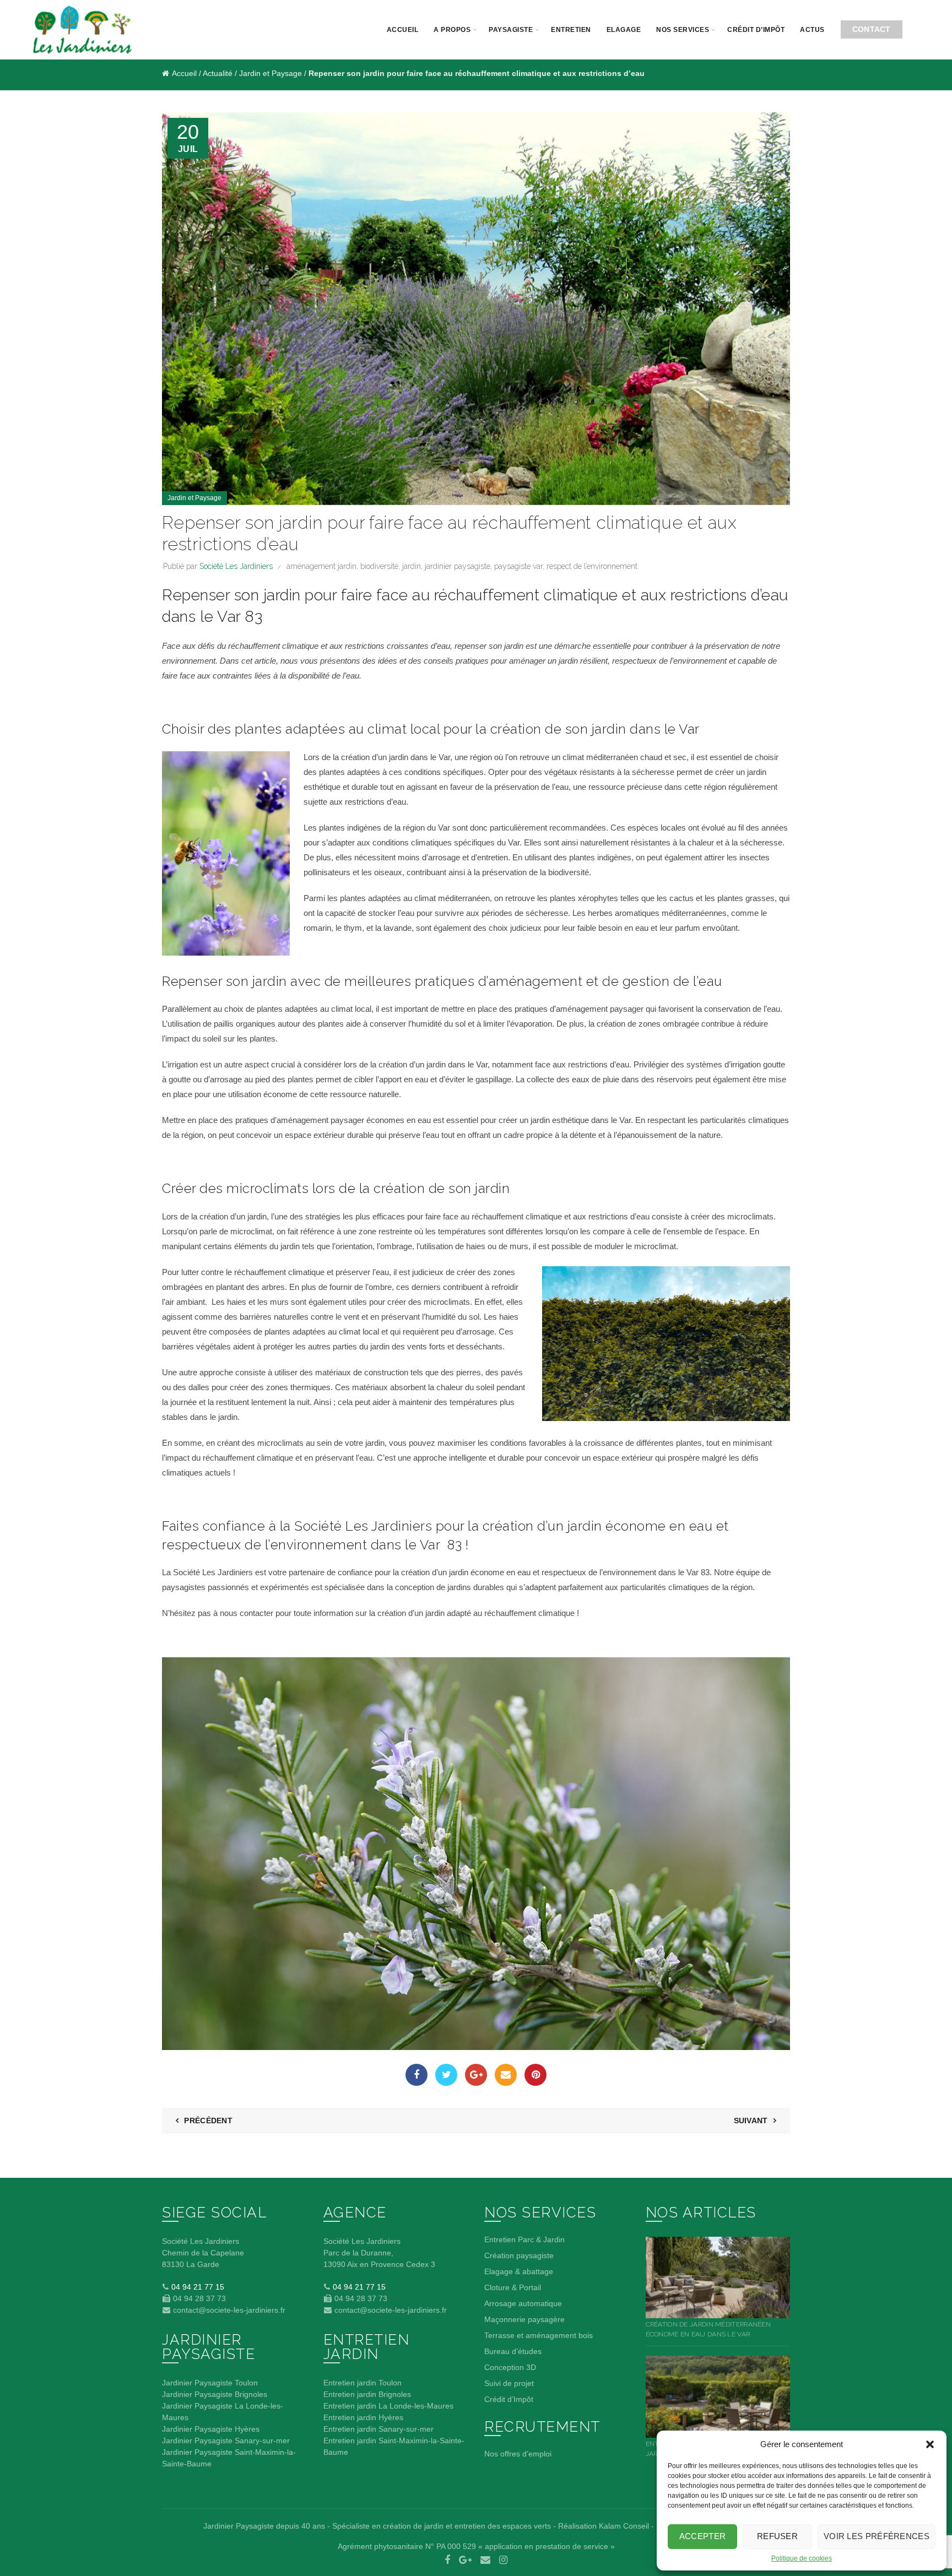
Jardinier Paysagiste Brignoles (215, 2394)
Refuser (777, 2536)
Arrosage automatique (523, 2303)
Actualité (218, 73)
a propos (452, 30)
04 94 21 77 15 (197, 2287)
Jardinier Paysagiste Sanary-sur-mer (226, 2441)
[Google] (476, 2075)
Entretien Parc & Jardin (524, 2239)
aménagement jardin (321, 566)
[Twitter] (446, 2075)
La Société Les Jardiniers (207, 1572)
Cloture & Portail (513, 2287)
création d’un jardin (375, 757)
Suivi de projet (509, 2383)
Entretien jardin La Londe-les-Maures (388, 2406)
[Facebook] (416, 2075)
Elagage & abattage (519, 2271)
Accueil (403, 30)
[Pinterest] (535, 2075)
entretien (571, 30)
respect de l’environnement (592, 566)
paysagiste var (518, 566)
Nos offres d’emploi (518, 2454)
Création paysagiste (519, 2255)
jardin (412, 566)
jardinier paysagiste (458, 566)
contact (872, 29)
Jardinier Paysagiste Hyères (211, 2429)
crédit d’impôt (756, 30)
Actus (812, 30)
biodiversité (379, 566)
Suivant (751, 2121)
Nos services (683, 30)
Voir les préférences (877, 2536)
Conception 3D (510, 2367)
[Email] (506, 2075)
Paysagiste (511, 30)
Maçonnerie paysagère (524, 2319)
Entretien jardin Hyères (363, 2417)
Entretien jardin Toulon (363, 2383)
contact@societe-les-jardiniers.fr (228, 2310)
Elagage (624, 30)
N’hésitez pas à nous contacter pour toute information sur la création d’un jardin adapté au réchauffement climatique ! (372, 1613)
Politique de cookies (802, 2558)
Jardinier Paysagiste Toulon (210, 2383)
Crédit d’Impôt (509, 2399)
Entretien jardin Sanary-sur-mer (378, 2429)
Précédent (208, 2121)
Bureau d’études (513, 2351)
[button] (930, 2444)
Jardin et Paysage (271, 73)
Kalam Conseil (624, 2526)
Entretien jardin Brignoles (367, 2394)
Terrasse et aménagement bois (539, 2335)
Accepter (702, 2536)
